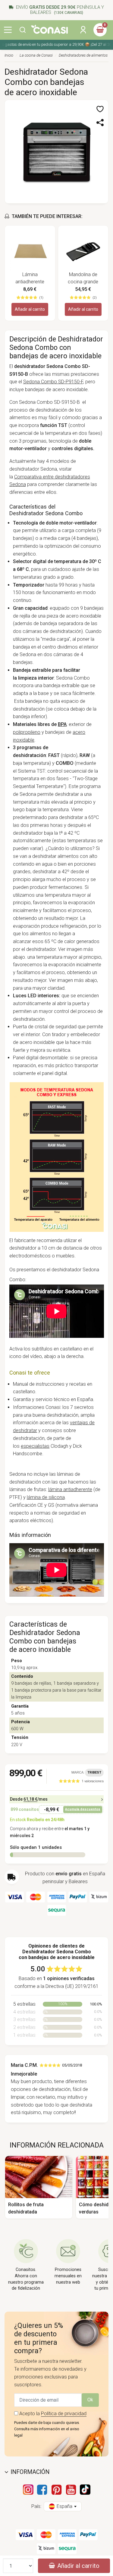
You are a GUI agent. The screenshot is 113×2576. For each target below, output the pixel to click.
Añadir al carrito (30, 309)
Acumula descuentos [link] (83, 1809)
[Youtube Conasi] (71, 2490)
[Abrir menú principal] (8, 30)
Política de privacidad (64, 2414)
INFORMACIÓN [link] (30, 2472)
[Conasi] (49, 29)
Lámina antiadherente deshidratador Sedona (30, 279)
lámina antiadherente (70, 1489)
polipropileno (27, 732)
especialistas (35, 1446)
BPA (62, 724)
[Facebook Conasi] (42, 2490)
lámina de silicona (46, 1497)
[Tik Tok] (85, 2490)
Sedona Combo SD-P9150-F (53, 382)
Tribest (94, 1772)
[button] (23, 30)
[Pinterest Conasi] (57, 2490)
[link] (81, 1781)
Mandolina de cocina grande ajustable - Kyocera (83, 279)
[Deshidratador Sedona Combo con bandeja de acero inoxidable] (56, 151)
